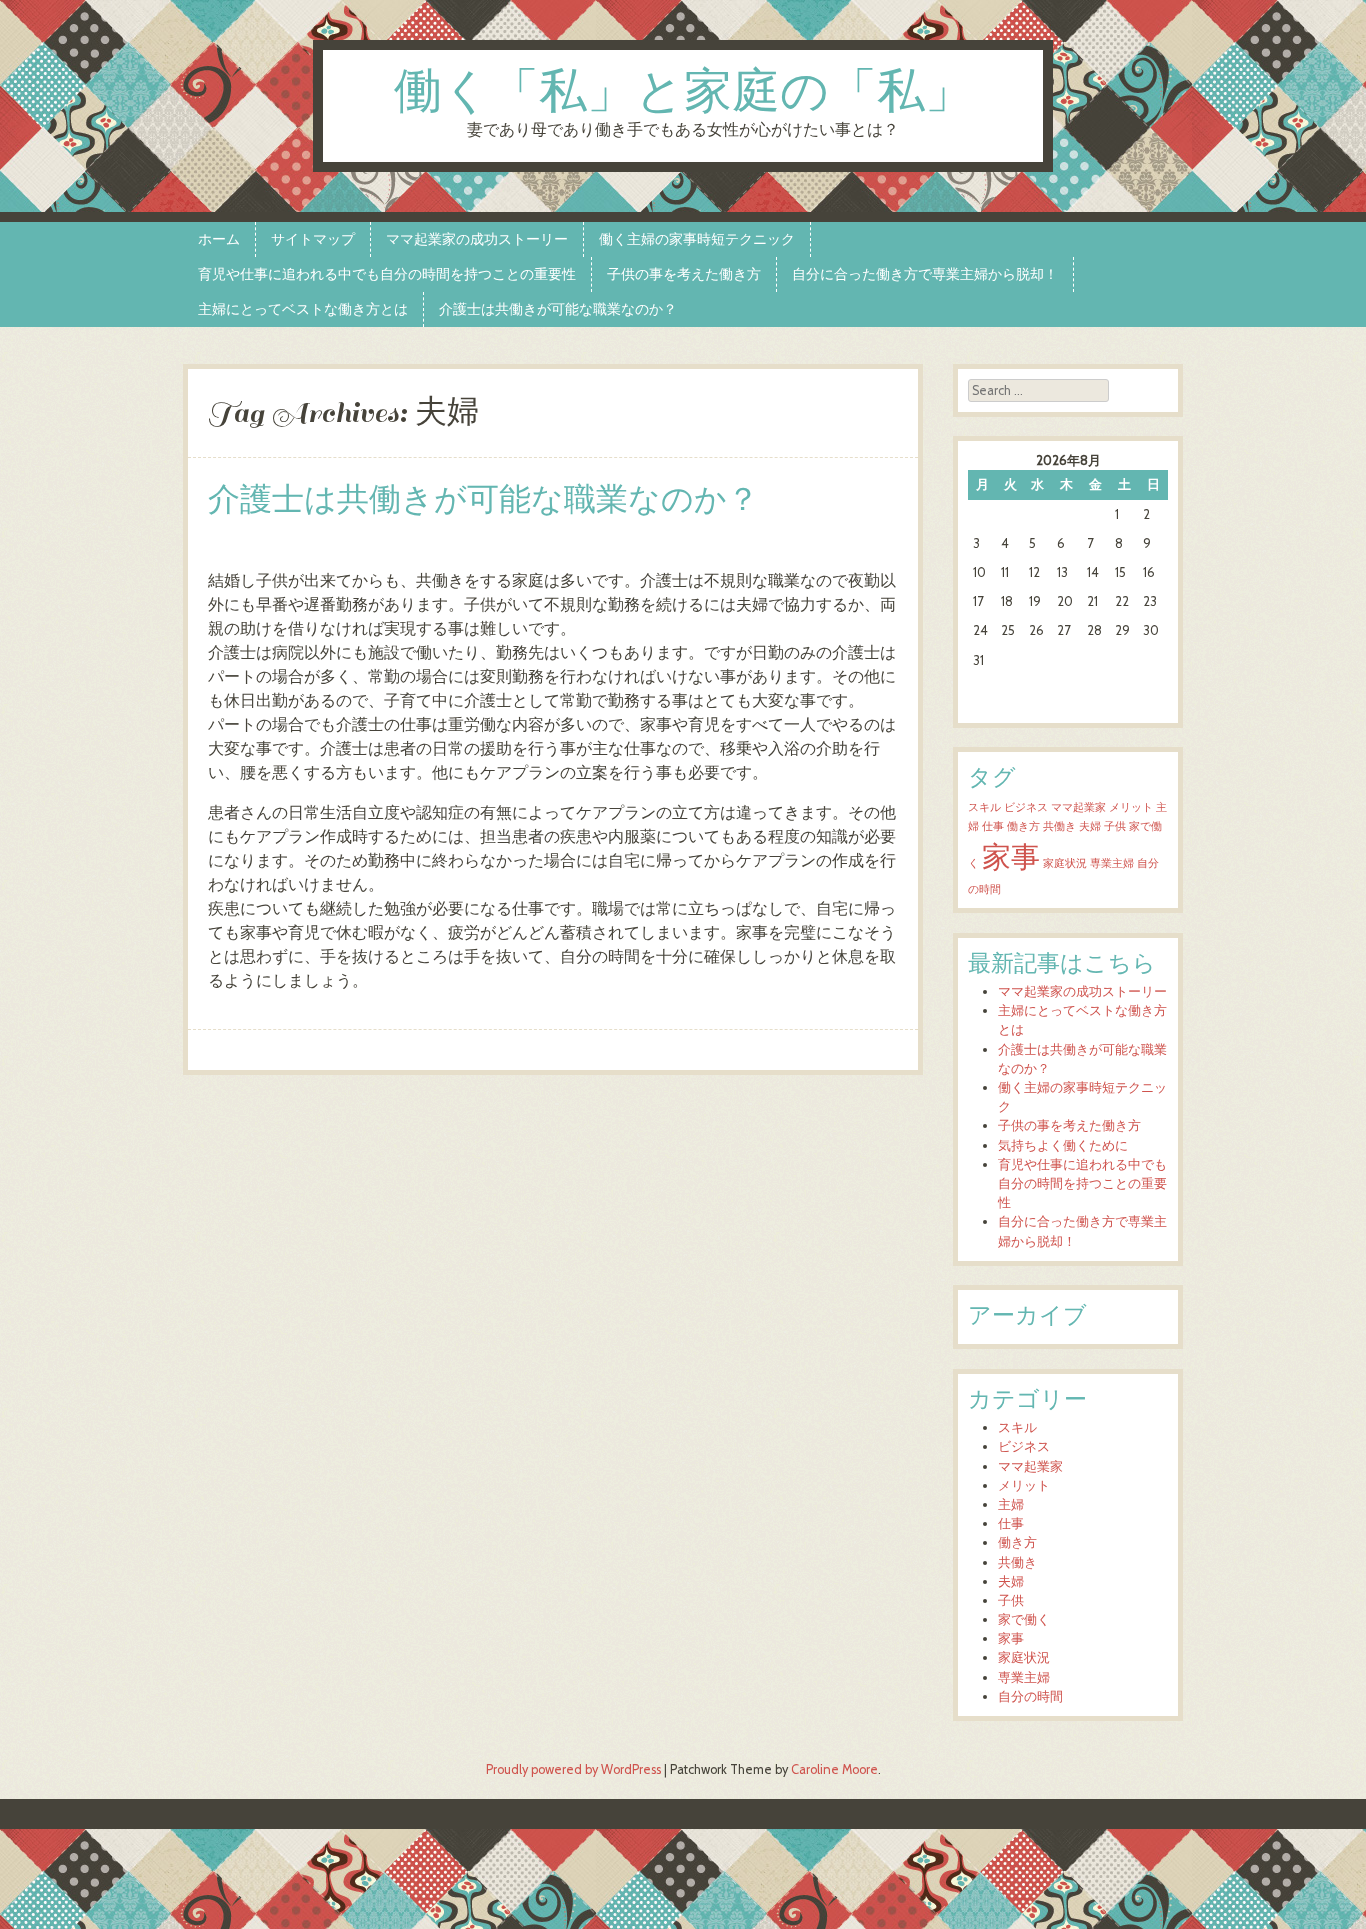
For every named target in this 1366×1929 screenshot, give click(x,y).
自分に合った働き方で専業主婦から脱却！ (925, 274)
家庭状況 (1065, 863)
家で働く (1024, 1619)
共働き (1059, 826)
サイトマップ (313, 239)
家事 (1011, 856)
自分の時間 (1030, 1696)
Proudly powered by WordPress (573, 1769)
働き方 (1023, 826)
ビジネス (1026, 807)
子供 (1115, 826)
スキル (984, 807)
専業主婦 (1112, 863)
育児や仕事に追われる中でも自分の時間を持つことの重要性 (387, 274)
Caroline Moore (834, 1769)
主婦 (1011, 1504)
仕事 (993, 826)
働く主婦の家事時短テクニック (697, 239)
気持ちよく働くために (1063, 1145)
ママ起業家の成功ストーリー (477, 239)
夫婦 (1090, 826)
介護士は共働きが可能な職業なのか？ (558, 309)
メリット (1131, 807)
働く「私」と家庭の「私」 (683, 93)
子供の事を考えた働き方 (684, 274)
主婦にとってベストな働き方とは (303, 309)
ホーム (219, 239)
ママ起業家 (1078, 807)
